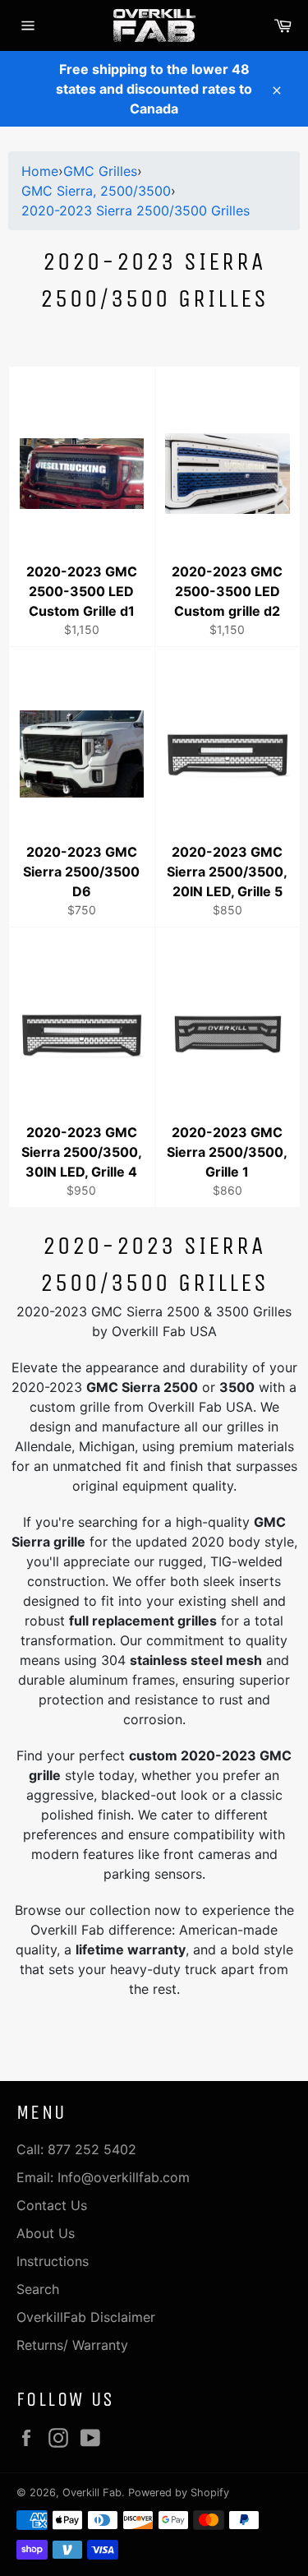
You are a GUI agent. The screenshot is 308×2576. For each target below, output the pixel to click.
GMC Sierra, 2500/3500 (96, 191)
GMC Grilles (100, 171)
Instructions (53, 2261)
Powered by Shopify (179, 2493)
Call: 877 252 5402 (76, 2149)
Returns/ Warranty (72, 2345)
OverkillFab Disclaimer (86, 2317)
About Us (46, 2233)
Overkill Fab (92, 2493)
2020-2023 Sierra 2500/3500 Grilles (136, 210)
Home (40, 171)
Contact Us (52, 2205)
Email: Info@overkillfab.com (103, 2177)
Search (38, 2289)
